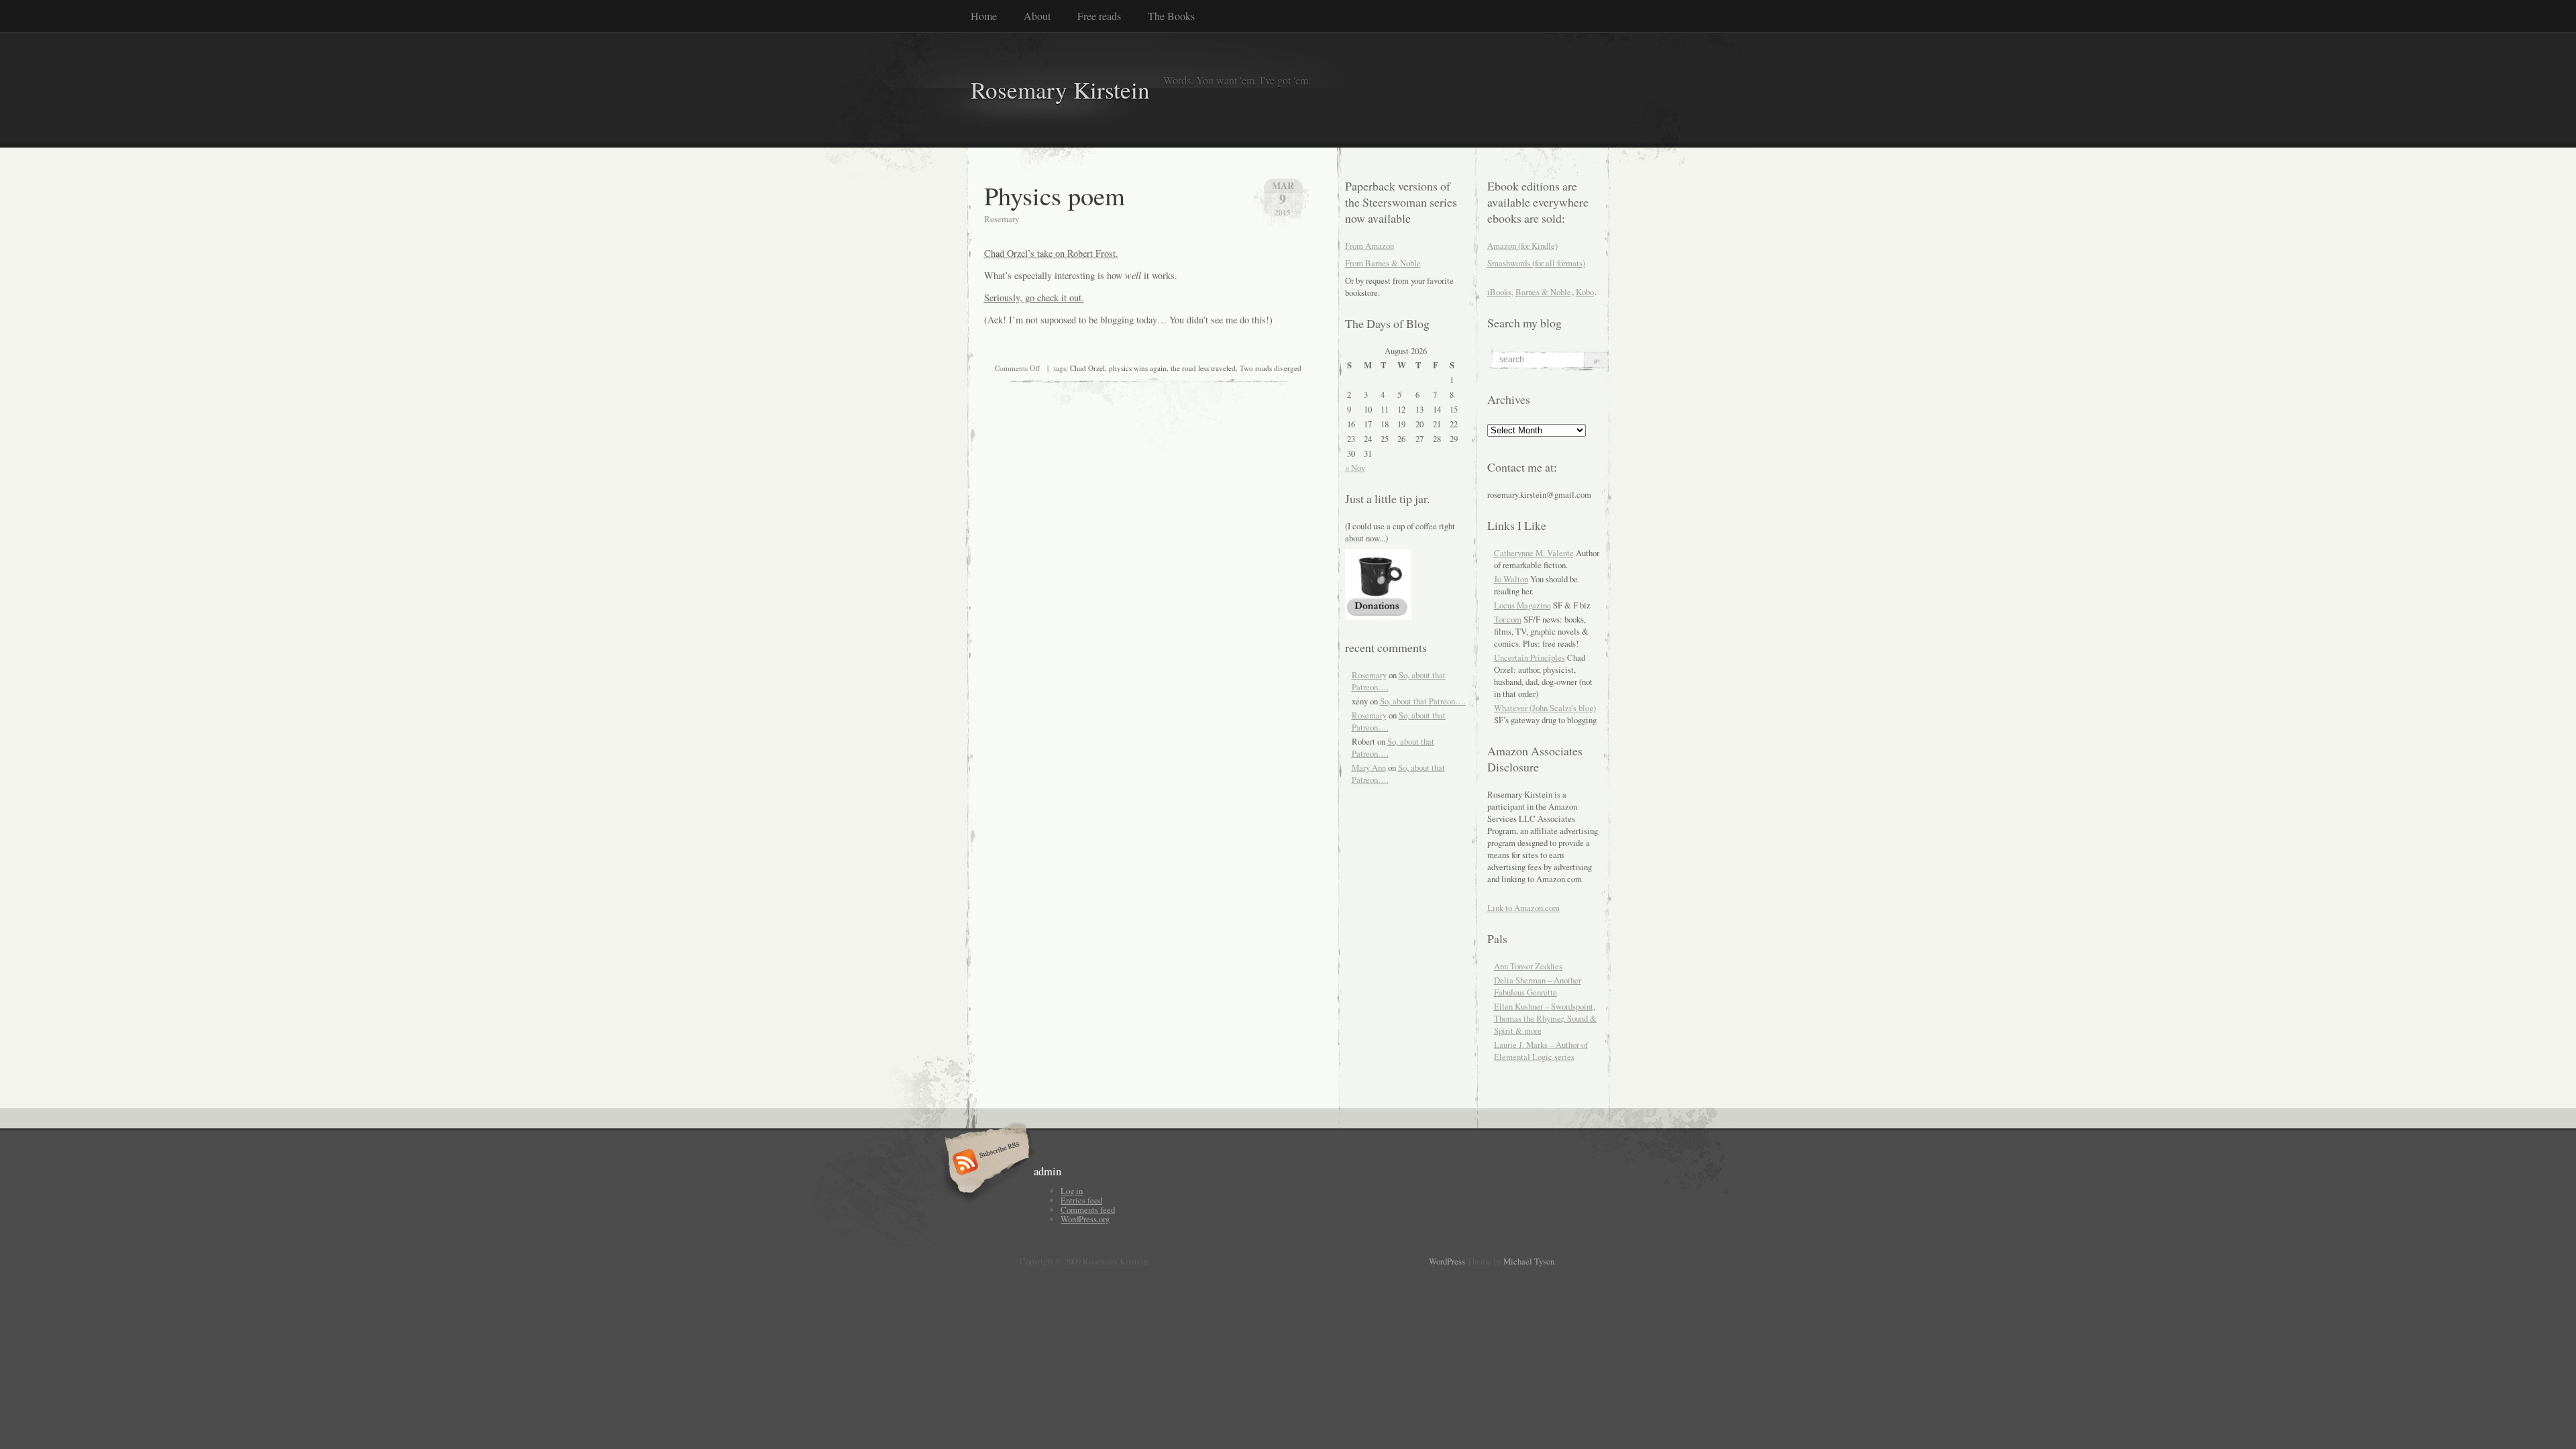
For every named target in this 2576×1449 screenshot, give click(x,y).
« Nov (1355, 468)
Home (984, 16)
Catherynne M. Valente (1534, 553)
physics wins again (1138, 368)
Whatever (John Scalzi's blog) (1545, 708)
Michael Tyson (1529, 1261)
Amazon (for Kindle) (1522, 246)
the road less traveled (1203, 368)
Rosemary (1369, 675)
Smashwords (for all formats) (1536, 263)
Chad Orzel (1087, 368)
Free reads (1099, 16)
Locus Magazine (1522, 605)
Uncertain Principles (1529, 657)
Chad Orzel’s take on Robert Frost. (1051, 253)
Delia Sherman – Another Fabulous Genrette (1538, 986)
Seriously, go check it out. (1034, 298)
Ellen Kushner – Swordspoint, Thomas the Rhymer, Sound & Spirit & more (1545, 1018)
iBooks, (1500, 292)
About (1037, 16)
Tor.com (1508, 619)
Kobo (1585, 292)
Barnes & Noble (1543, 292)
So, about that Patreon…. (1423, 701)
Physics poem (1055, 195)
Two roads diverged (1271, 368)
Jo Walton (1511, 579)
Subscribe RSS (985, 1163)
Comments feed (1088, 1210)
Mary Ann (1369, 767)
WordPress (1447, 1261)
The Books (1171, 16)
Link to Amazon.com (1523, 908)
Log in (1072, 1191)
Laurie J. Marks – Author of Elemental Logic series (1541, 1051)
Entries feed (1081, 1200)
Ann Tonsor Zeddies (1528, 966)
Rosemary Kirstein (1060, 90)
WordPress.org (1085, 1219)
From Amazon (1370, 246)
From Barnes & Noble (1383, 263)
